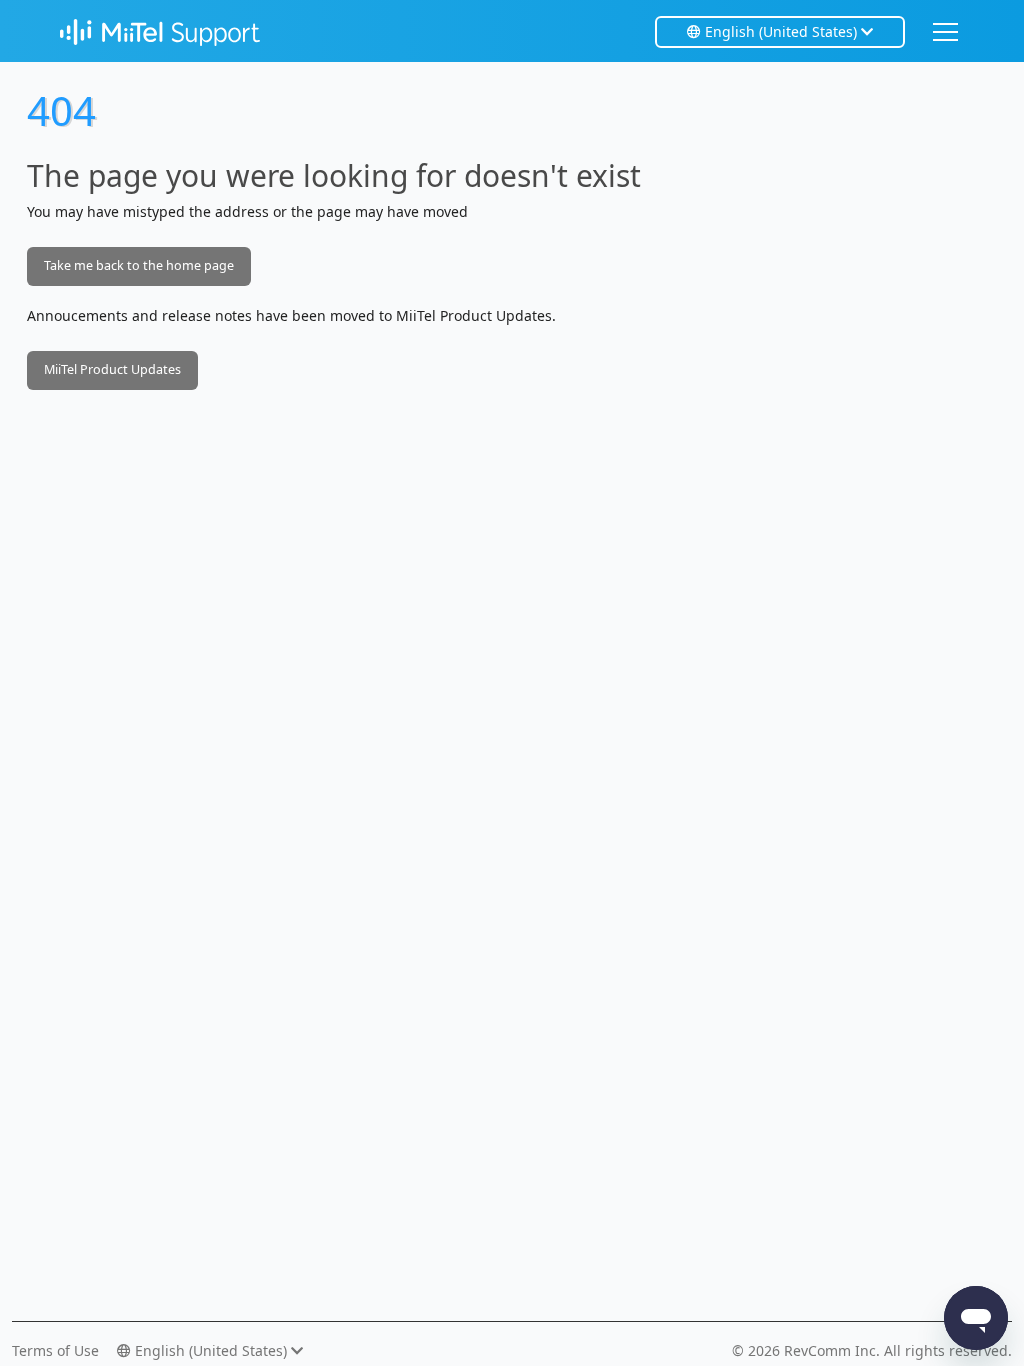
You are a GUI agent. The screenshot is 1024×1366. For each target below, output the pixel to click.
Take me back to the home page (139, 265)
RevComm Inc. (834, 1350)
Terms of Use (55, 1350)
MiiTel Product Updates (112, 369)
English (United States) (781, 31)
